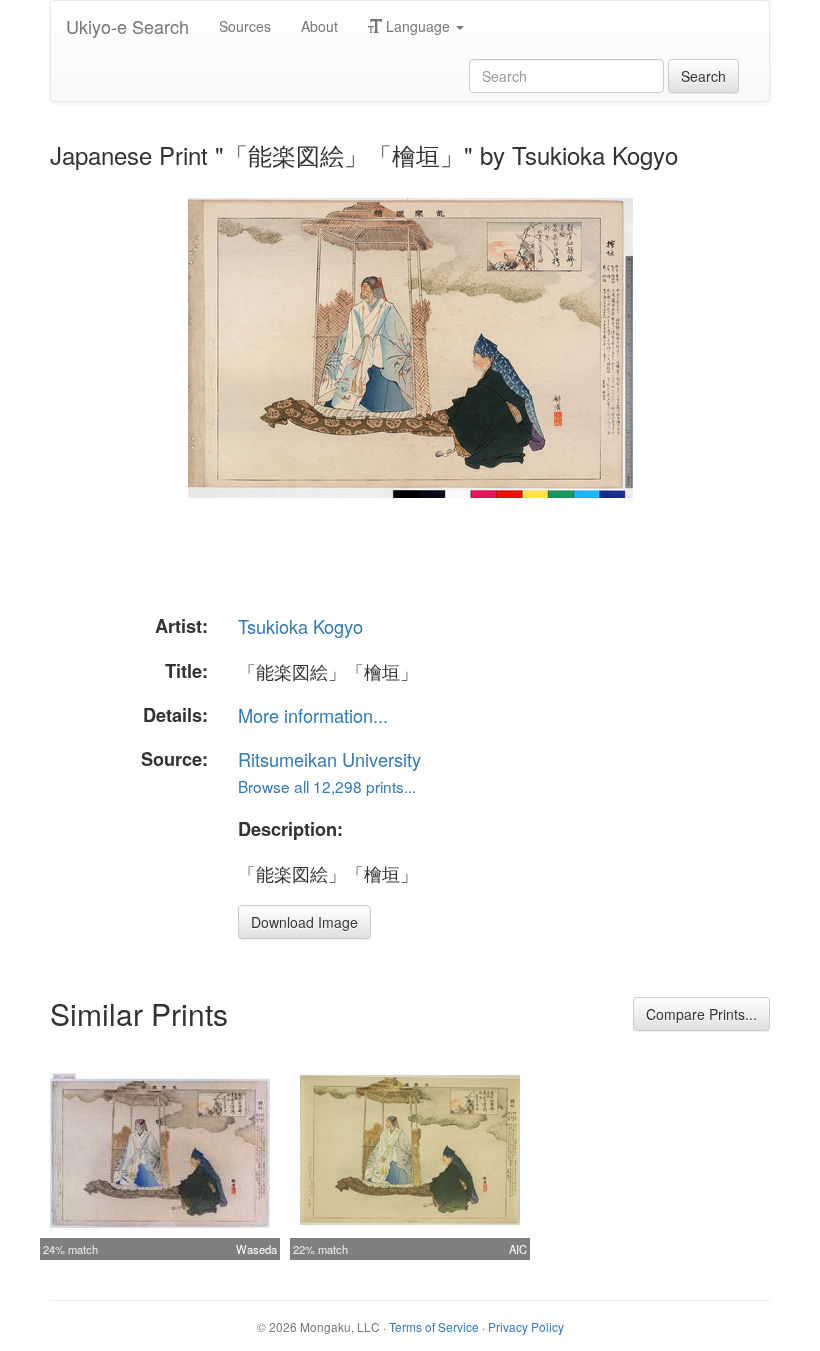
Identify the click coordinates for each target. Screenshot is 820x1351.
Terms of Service (434, 1326)
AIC (518, 1249)
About (319, 26)
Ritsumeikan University (329, 759)
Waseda (256, 1249)
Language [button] (418, 26)
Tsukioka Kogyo (300, 626)
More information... (313, 715)
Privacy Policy (526, 1326)
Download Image (304, 922)
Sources (245, 26)
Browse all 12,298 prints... (327, 786)
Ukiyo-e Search (127, 26)
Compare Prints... (701, 1014)
